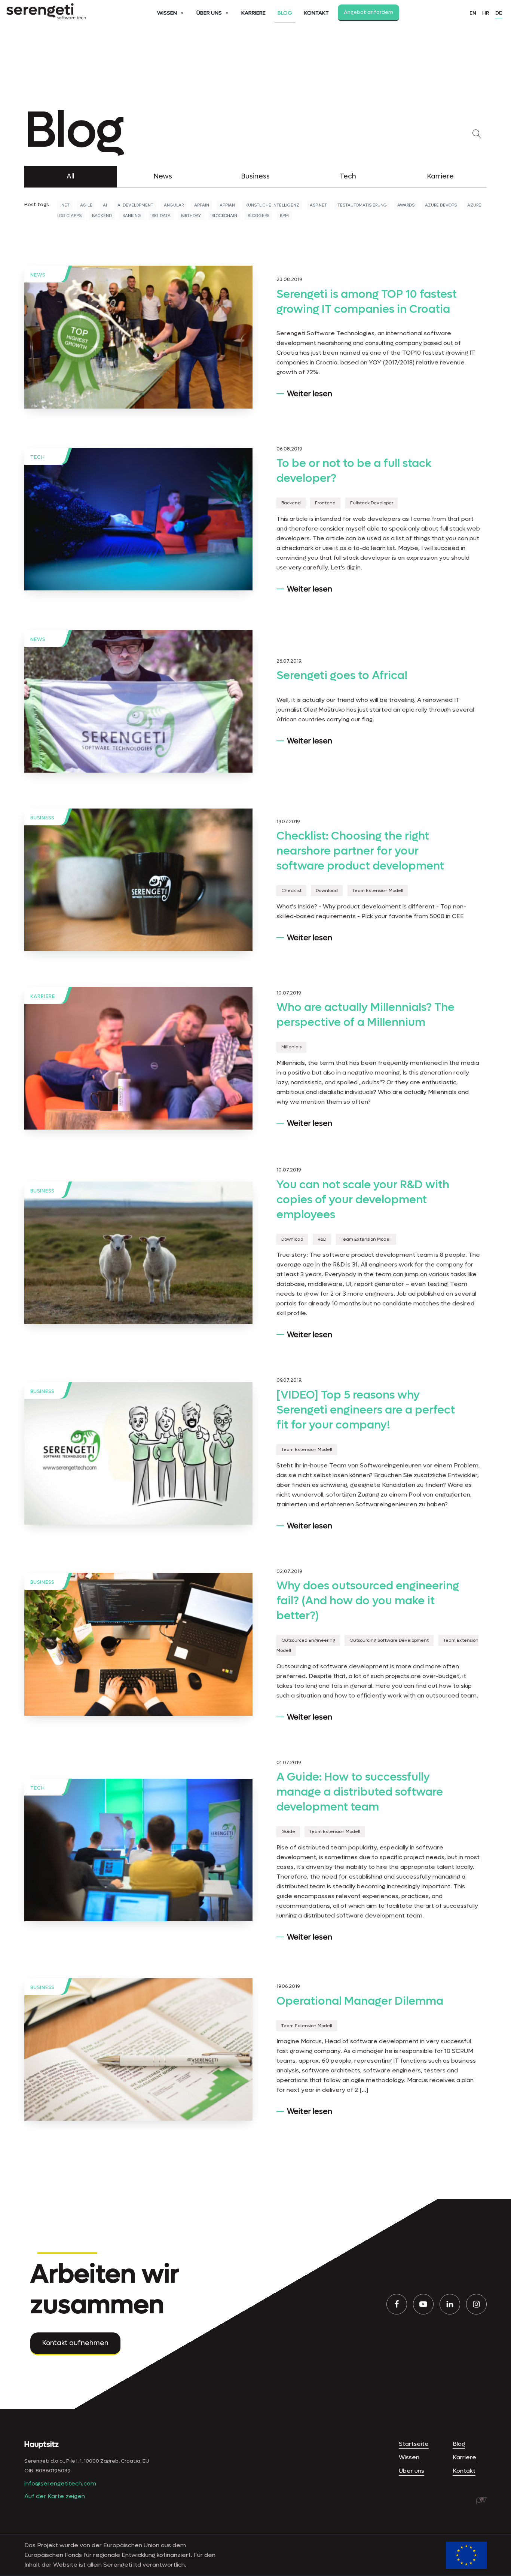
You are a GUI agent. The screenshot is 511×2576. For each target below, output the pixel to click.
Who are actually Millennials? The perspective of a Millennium (365, 1015)
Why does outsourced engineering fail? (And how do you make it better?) (368, 1601)
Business (255, 176)
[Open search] (478, 134)
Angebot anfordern (368, 12)
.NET (65, 205)
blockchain (224, 216)
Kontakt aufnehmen (75, 2343)
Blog (285, 13)
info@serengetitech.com (60, 2483)
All (71, 176)
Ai (105, 205)
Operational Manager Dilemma (360, 2001)
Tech (348, 176)
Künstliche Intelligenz (272, 205)
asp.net (318, 205)
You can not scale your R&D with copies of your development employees (363, 1200)
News (163, 176)
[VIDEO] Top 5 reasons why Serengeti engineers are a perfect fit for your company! (366, 1410)
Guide (288, 1832)
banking (132, 216)
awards (406, 205)
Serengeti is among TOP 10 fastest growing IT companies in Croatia (367, 302)
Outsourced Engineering (308, 1641)
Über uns (209, 13)
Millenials (291, 1047)
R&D (322, 1239)
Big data (161, 216)
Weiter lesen (310, 394)
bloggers (258, 216)
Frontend (325, 503)
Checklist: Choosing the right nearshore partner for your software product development (360, 851)
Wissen (167, 13)
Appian (227, 205)
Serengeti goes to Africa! (342, 676)
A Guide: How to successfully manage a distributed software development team (360, 1792)
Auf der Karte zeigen (55, 2496)
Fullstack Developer (372, 503)
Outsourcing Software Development (389, 1641)
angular (174, 205)
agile (86, 205)
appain (202, 205)
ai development (135, 205)
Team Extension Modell (378, 891)
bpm (284, 216)
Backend (102, 216)
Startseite (414, 2444)
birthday (191, 216)
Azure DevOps (441, 205)
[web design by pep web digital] (481, 2501)
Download (327, 891)
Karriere (253, 13)
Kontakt (316, 13)
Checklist (291, 891)
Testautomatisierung (362, 205)
